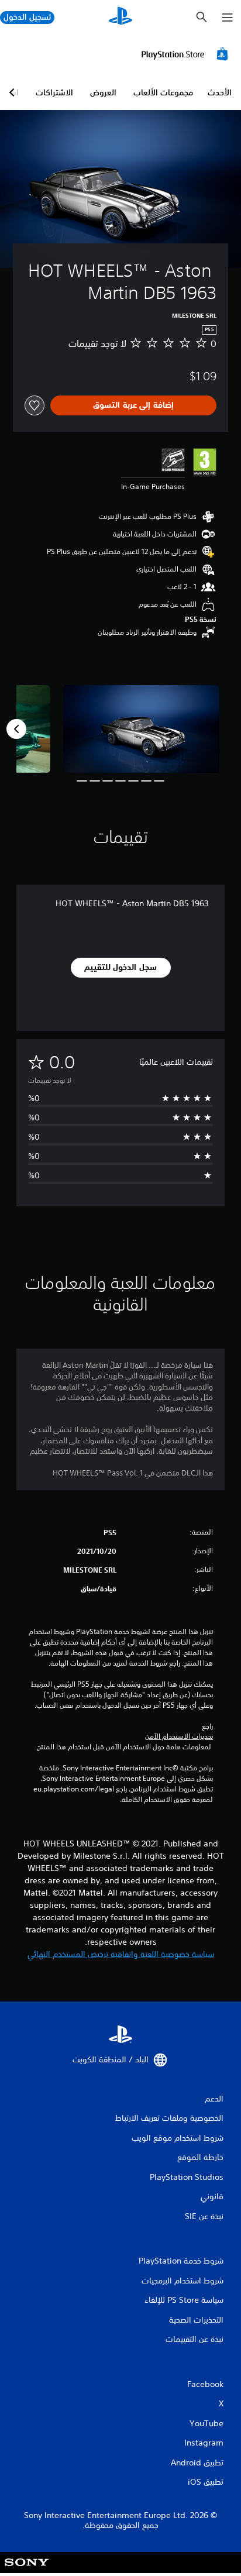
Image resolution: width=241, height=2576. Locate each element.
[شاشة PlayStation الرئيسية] (120, 17)
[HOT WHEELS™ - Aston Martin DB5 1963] (142, 729)
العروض (103, 92)
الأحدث (220, 92)
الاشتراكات (54, 92)
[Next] (16, 729)
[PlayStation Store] (187, 54)
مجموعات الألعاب (163, 92)
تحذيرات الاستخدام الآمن (179, 1736)
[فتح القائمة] (228, 18)
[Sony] (27, 2570)
